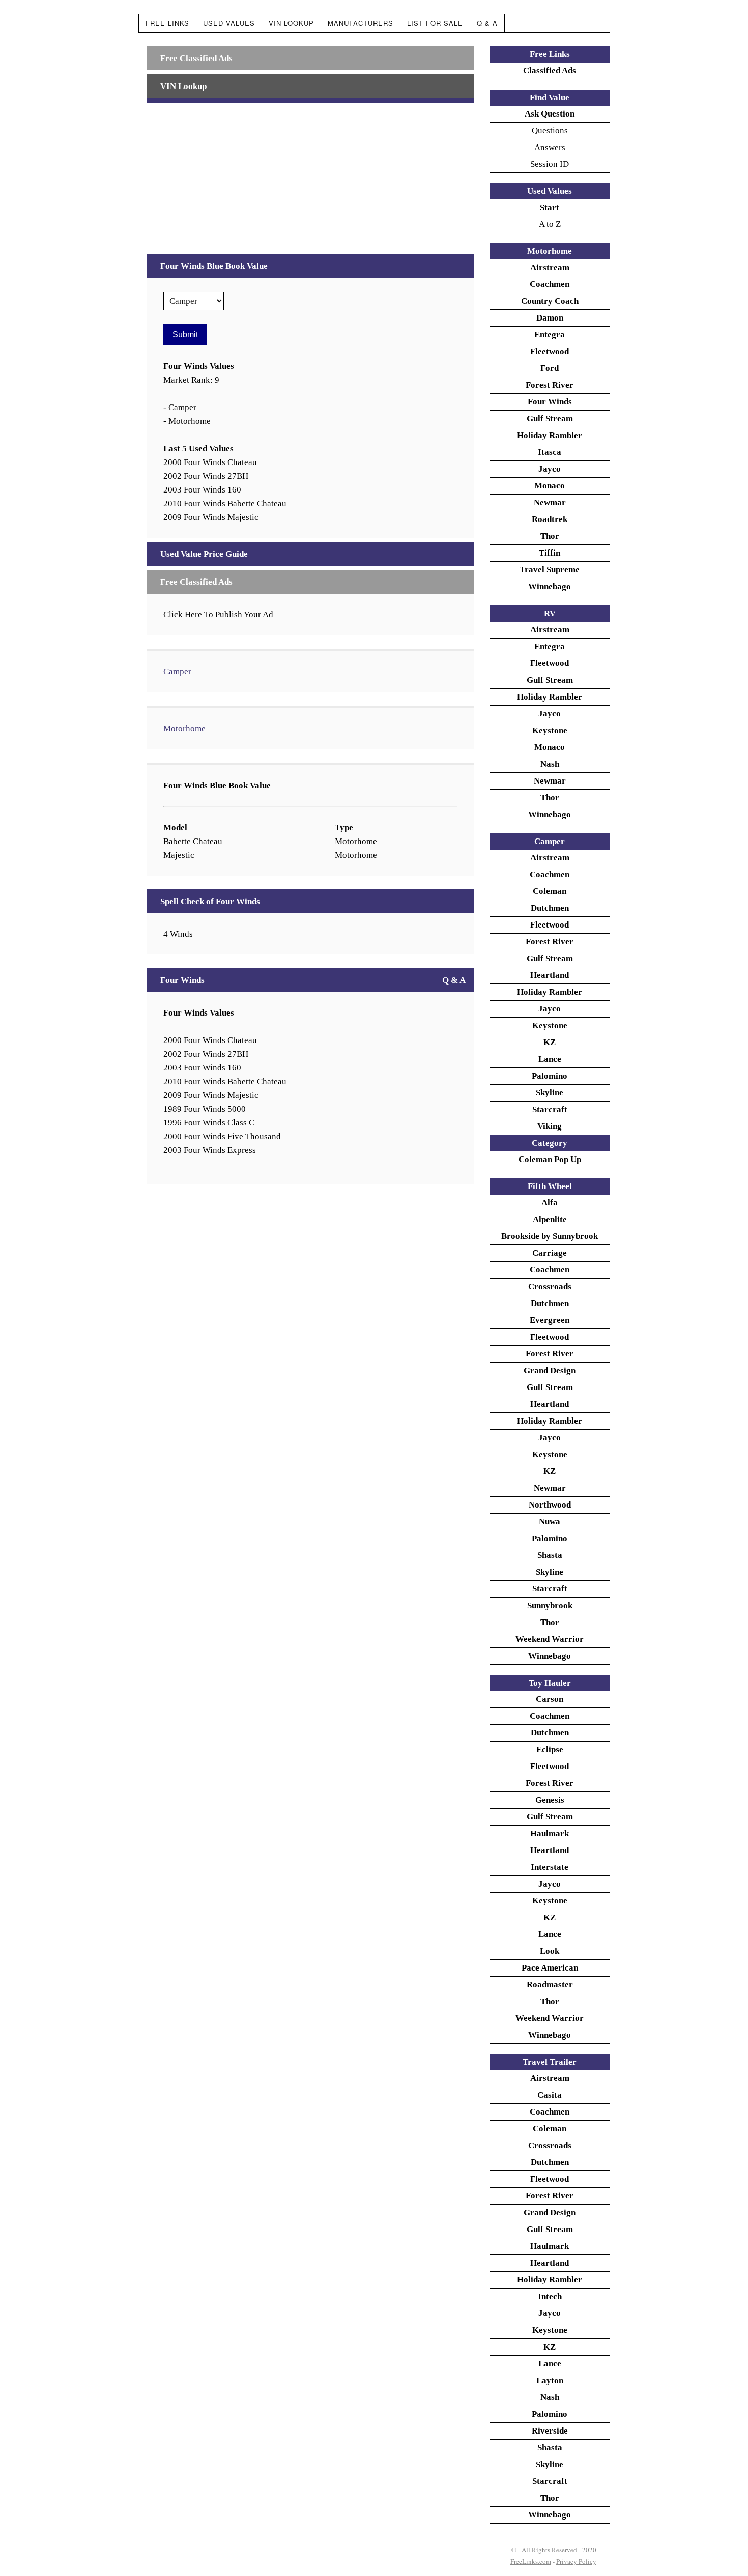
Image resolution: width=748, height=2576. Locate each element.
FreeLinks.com (531, 2561)
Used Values (229, 23)
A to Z (550, 224)
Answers (550, 147)
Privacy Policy (576, 2561)
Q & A (487, 23)
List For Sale (435, 23)
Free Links (167, 23)
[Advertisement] (310, 175)
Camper (177, 671)
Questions (550, 131)
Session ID (550, 164)
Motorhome (184, 728)
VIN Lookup (291, 23)
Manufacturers (361, 23)
